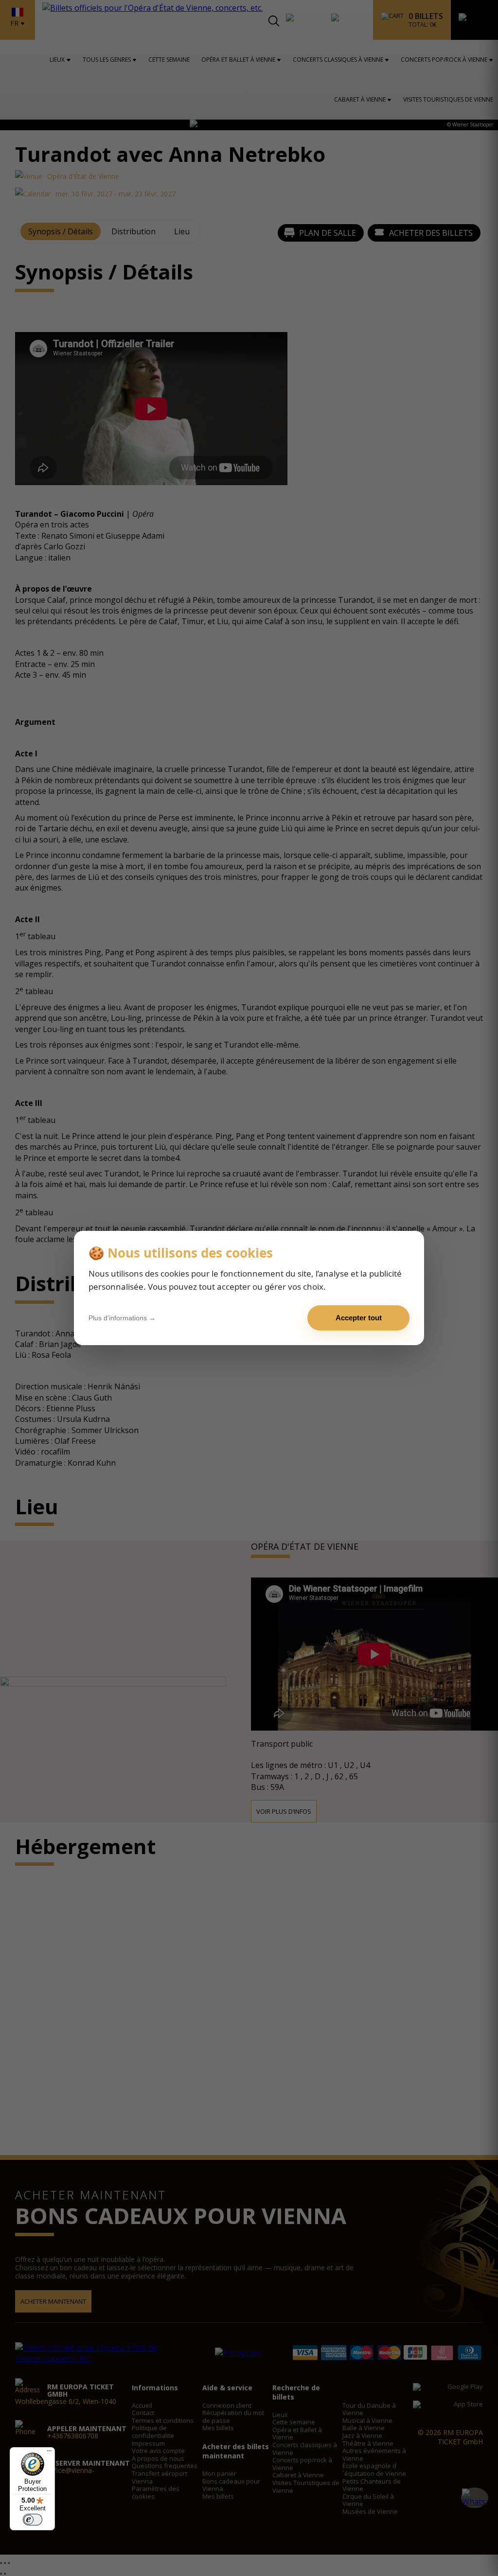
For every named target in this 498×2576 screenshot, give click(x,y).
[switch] (33, 2520)
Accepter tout (359, 1318)
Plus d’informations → (122, 1318)
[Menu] (49, 2453)
